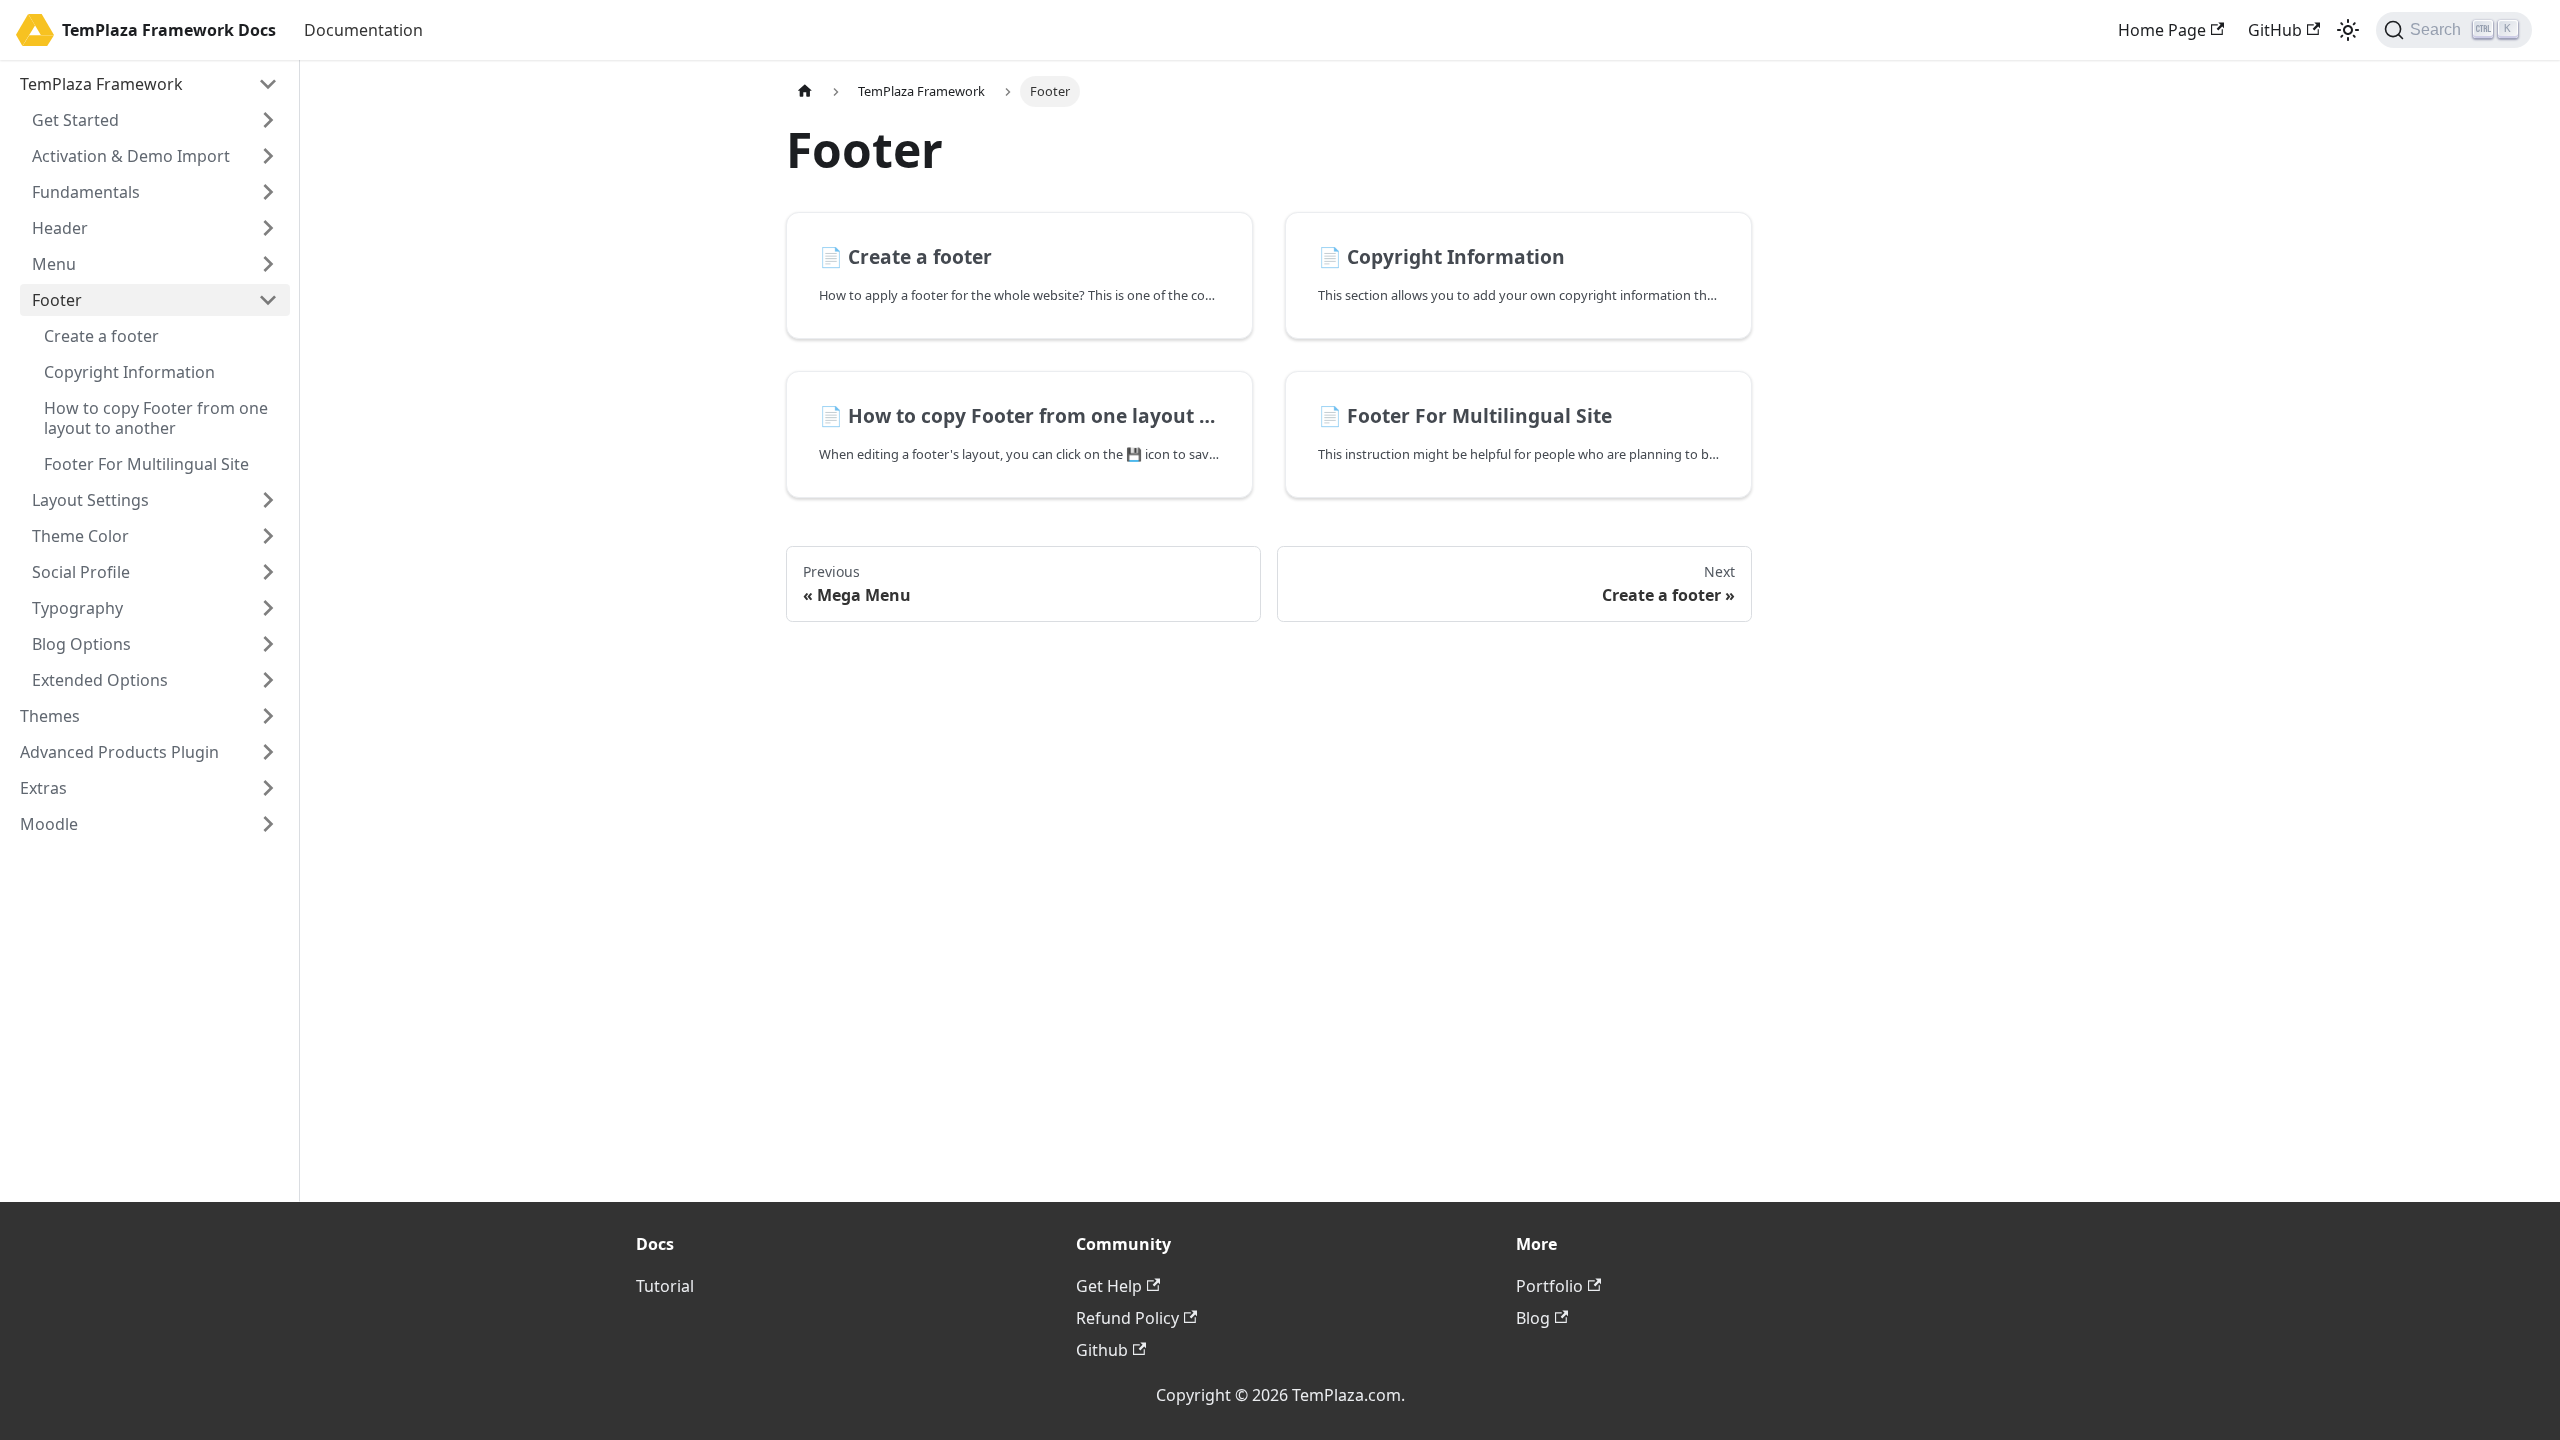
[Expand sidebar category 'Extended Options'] (268, 680)
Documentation (363, 30)
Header (60, 228)
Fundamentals (86, 192)
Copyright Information (129, 372)
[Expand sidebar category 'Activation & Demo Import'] (268, 156)
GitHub (2275, 30)
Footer (57, 300)
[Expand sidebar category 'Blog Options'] (268, 644)
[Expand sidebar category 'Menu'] (268, 264)
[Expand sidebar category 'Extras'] (268, 788)
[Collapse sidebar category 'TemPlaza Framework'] (268, 84)
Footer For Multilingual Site (146, 464)
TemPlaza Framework (101, 84)
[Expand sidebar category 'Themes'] (268, 716)
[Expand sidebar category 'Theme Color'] (268, 536)
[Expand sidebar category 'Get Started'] (268, 120)
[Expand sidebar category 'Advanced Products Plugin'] (268, 752)
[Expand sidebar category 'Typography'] (268, 608)
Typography (77, 608)
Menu (54, 264)
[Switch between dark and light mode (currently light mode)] (2348, 30)
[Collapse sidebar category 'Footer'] (268, 300)
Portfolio (1549, 1286)
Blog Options (81, 644)
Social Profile (81, 572)
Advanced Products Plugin (119, 752)
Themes (50, 716)
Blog (1533, 1318)
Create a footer (101, 336)
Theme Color (80, 536)
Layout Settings (90, 500)
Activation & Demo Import (131, 156)
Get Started (75, 120)
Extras (43, 788)
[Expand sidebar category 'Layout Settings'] (268, 500)
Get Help (1109, 1286)
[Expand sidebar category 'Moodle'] (268, 824)
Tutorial (665, 1286)
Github (1102, 1350)
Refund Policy (1127, 1318)
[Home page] (805, 91)
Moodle (49, 824)
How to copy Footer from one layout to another (156, 418)
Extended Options (100, 680)
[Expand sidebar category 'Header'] (268, 228)
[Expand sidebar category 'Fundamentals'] (268, 192)
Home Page (2162, 30)
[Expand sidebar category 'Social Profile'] (268, 572)
